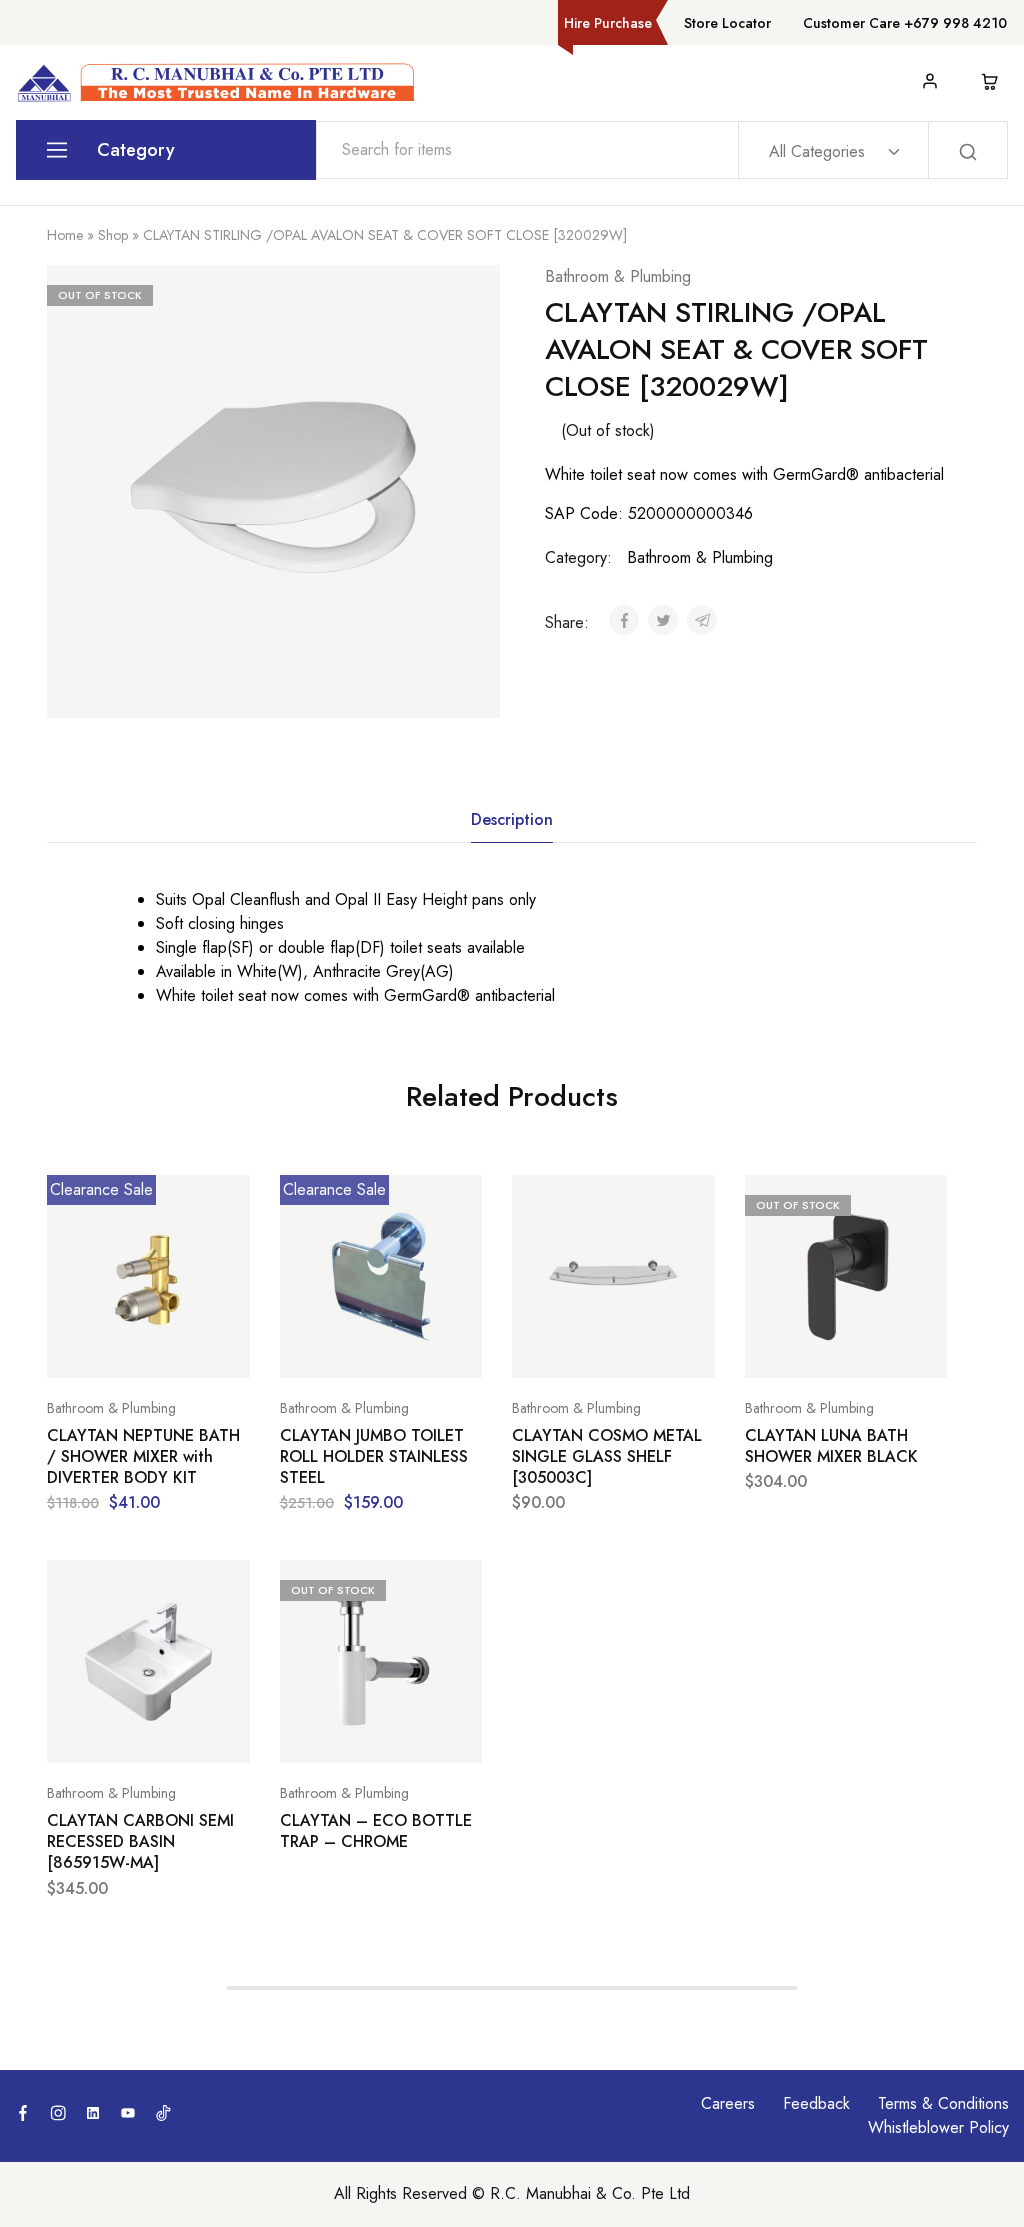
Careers (728, 2103)
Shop (113, 235)
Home (65, 235)
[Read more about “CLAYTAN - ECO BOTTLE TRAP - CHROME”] (331, 1733)
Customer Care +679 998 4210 (905, 23)
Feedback (816, 2103)
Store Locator (727, 23)
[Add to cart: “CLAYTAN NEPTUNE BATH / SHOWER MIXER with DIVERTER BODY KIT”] (98, 1348)
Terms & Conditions (943, 2103)
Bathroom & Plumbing (618, 276)
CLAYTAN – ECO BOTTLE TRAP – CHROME (376, 1831)
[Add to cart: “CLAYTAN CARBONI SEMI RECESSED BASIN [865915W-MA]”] (98, 1733)
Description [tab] (512, 819)
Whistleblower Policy (938, 2127)
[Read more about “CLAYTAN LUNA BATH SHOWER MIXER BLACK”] (796, 1348)
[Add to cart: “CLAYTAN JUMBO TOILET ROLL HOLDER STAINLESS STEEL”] (331, 1348)
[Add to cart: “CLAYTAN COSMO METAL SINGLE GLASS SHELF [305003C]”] (563, 1348)
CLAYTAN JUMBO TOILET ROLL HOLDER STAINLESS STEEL (374, 1457)
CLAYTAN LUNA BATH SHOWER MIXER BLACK (831, 1446)
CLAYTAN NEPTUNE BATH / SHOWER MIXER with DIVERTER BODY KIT (143, 1457)
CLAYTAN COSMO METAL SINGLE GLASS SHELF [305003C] (607, 1457)
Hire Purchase (608, 23)
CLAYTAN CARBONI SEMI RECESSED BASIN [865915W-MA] (140, 1842)
